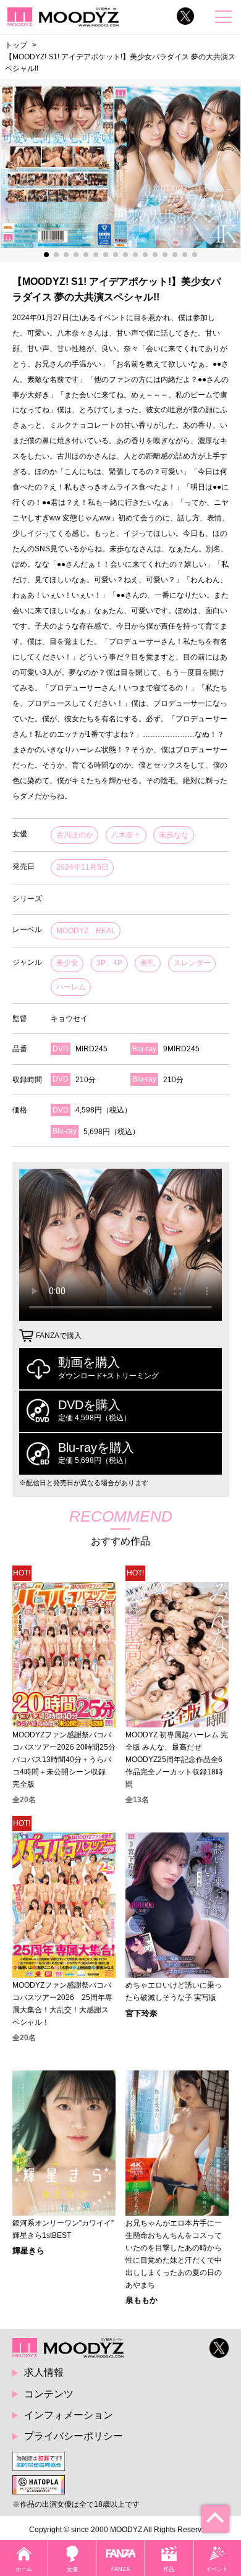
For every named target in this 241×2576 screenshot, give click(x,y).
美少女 (67, 963)
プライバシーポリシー (74, 2436)
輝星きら (28, 2251)
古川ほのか (75, 835)
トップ (16, 45)
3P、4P (109, 963)
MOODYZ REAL (86, 931)
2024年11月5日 (82, 867)
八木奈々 (126, 835)
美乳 (148, 963)
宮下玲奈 (142, 2013)
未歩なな (174, 835)
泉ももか (142, 2300)
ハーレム (71, 987)
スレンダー (192, 963)
